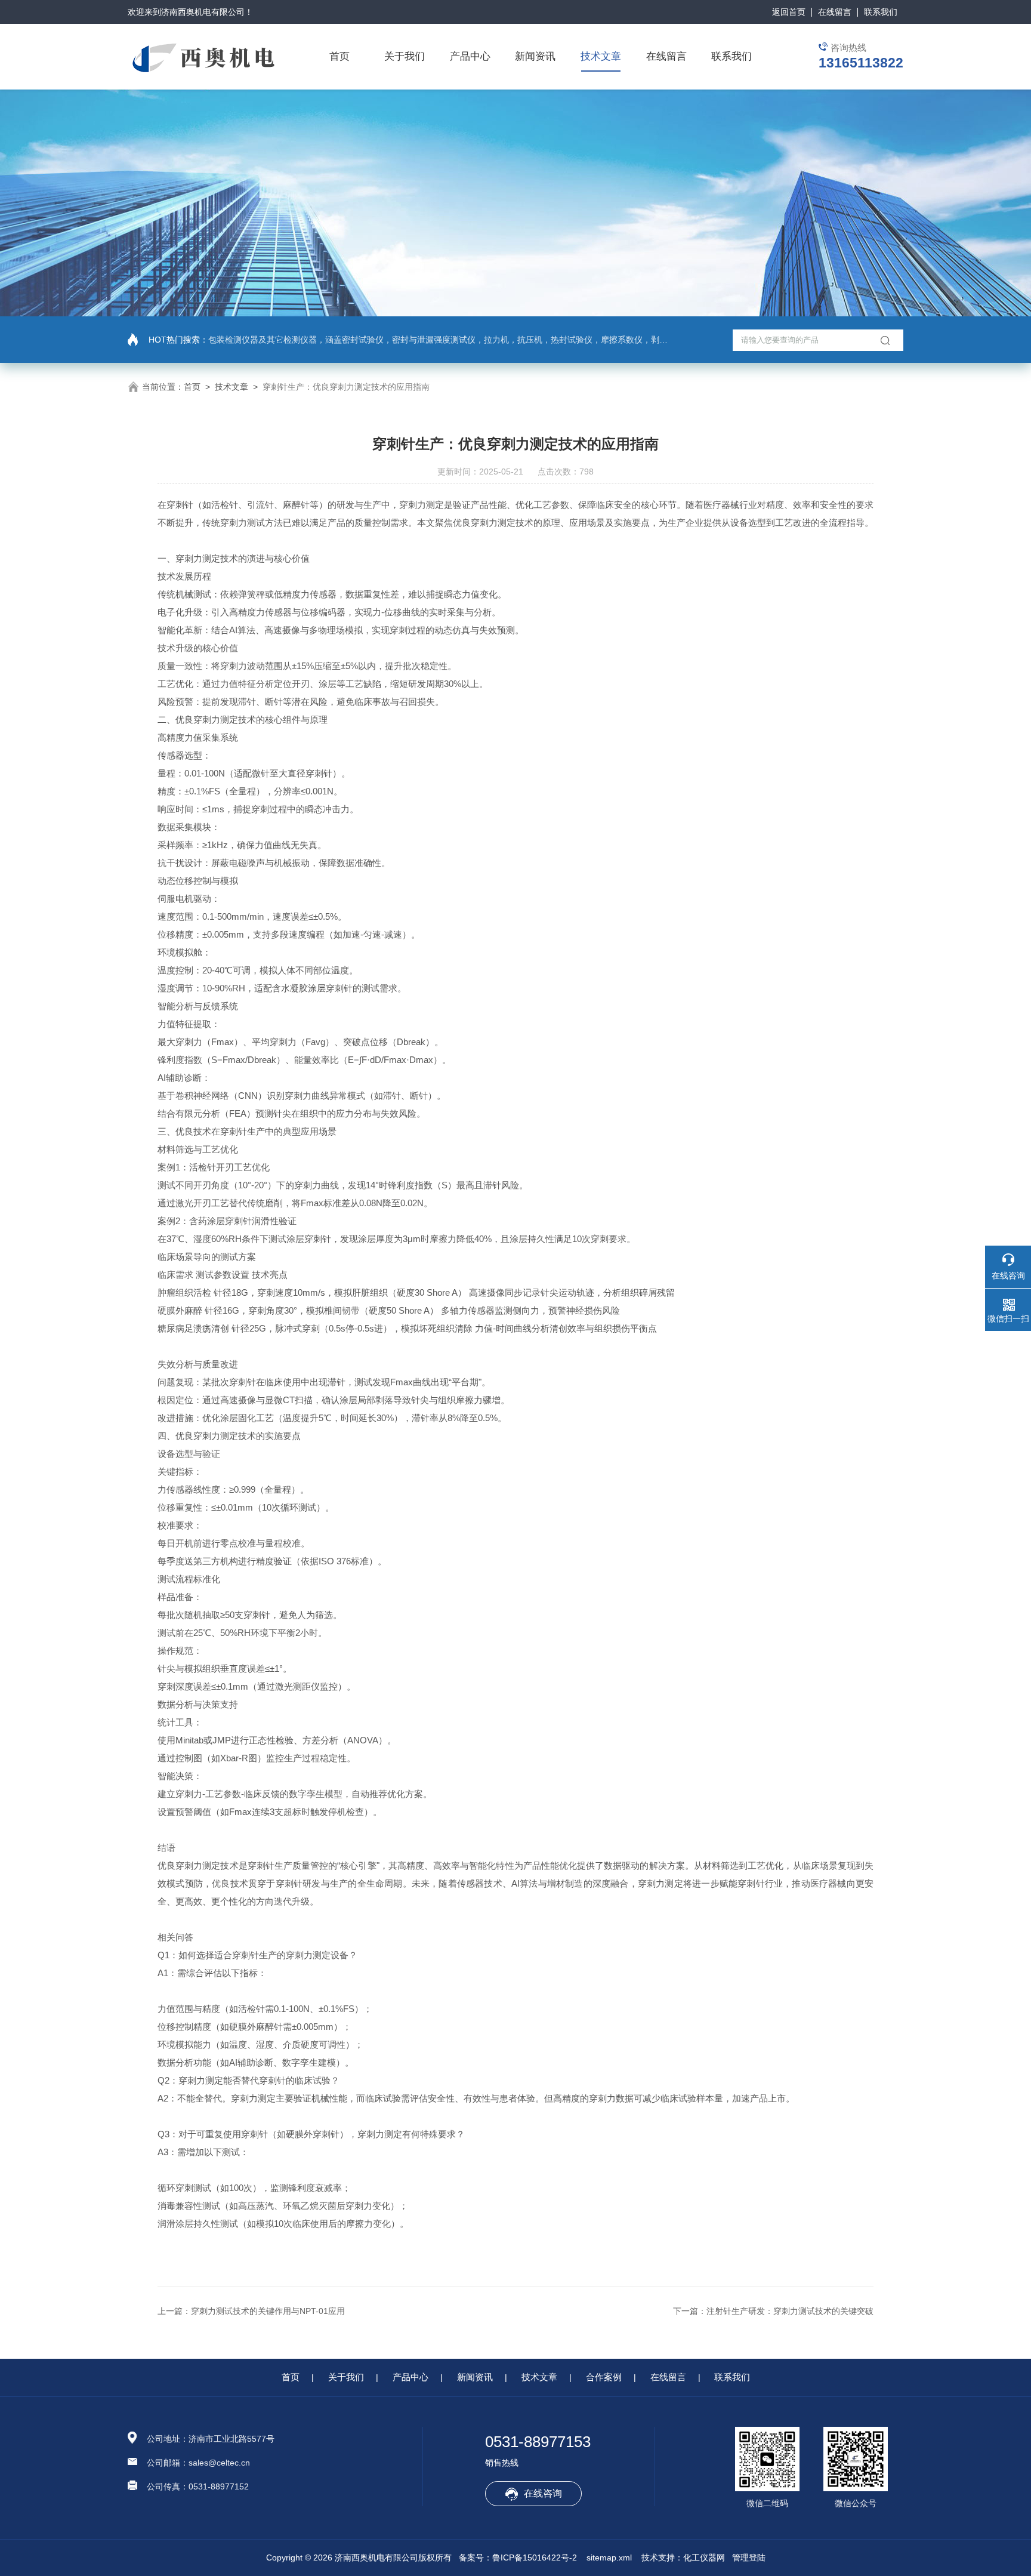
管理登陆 (749, 2557)
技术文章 (601, 56)
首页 (339, 56)
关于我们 (405, 56)
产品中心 (470, 56)
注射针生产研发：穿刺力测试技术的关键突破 (790, 2311)
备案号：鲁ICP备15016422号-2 (518, 2557)
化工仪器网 (704, 2557)
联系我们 (881, 12)
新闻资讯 (535, 56)
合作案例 (604, 2377)
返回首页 (789, 12)
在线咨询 (543, 2493)
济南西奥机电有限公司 (203, 12)
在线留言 (835, 12)
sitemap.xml (609, 2557)
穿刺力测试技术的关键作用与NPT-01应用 (268, 2311)
